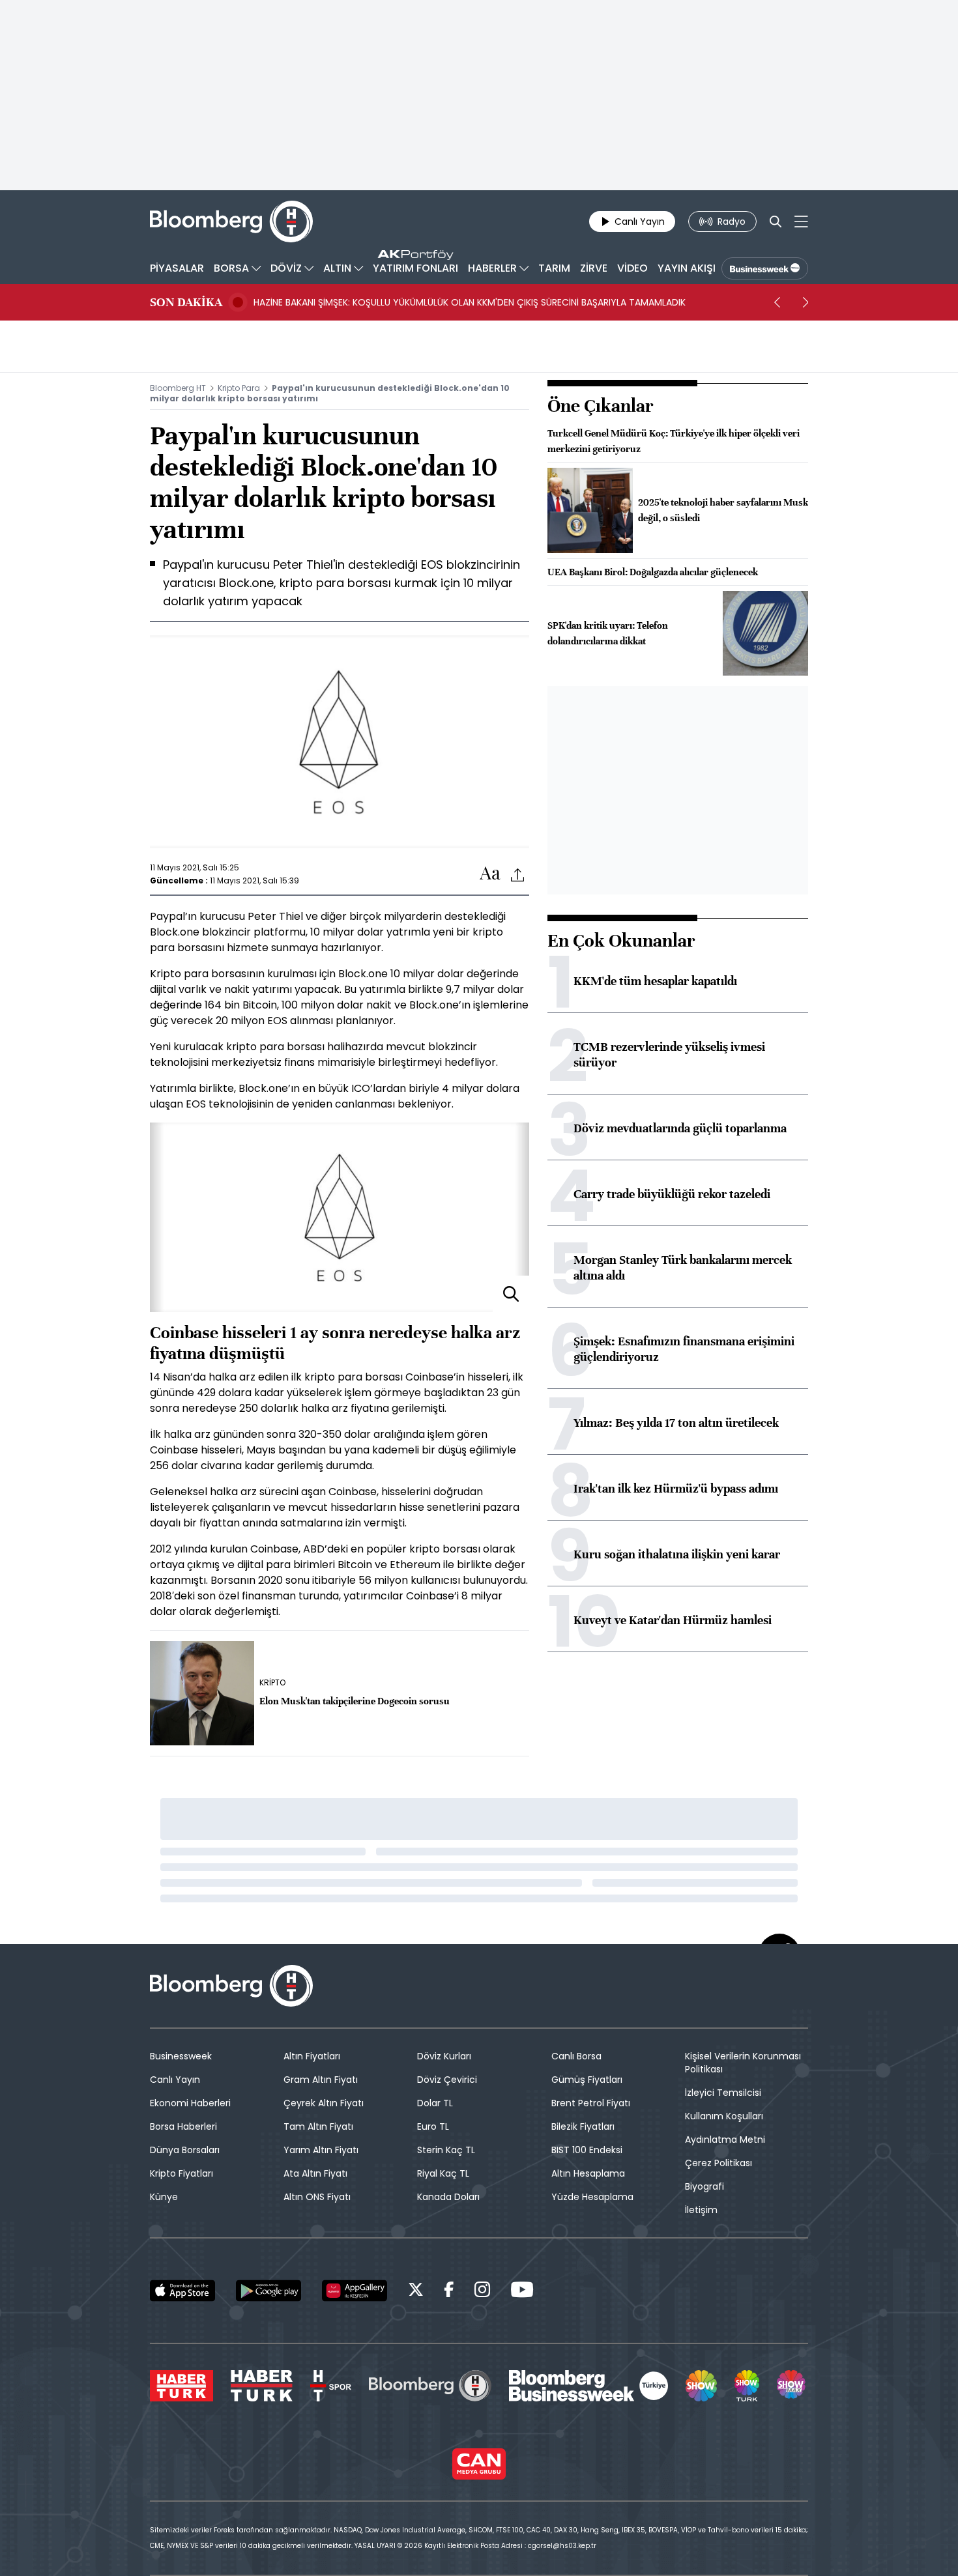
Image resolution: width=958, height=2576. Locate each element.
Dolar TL (435, 2103)
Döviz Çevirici (447, 2080)
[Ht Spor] (331, 2386)
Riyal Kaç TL (443, 2173)
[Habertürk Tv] (262, 2386)
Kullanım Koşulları (724, 2116)
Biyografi (704, 2186)
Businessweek (181, 2056)
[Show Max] (792, 2386)
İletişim (701, 2210)
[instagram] (482, 2292)
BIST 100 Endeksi (587, 2150)
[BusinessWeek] (765, 268)
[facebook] (449, 2292)
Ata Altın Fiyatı (315, 2173)
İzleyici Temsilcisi (723, 2093)
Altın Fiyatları (312, 2056)
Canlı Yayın (175, 2080)
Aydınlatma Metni (725, 2140)
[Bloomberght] (231, 222)
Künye (164, 2197)
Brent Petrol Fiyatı (591, 2103)
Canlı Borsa (576, 2056)
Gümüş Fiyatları (587, 2080)
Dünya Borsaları (185, 2150)
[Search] (776, 222)
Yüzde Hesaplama (592, 2197)
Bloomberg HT (178, 388)
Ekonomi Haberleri (190, 2103)
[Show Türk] (747, 2386)
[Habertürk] (181, 2386)
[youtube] (522, 2292)
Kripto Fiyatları (181, 2173)
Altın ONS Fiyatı (317, 2197)
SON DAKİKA (186, 302)
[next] (806, 302)
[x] (416, 2292)
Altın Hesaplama (588, 2173)
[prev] (777, 302)
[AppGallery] (355, 2291)
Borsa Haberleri (183, 2126)
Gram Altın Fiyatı (321, 2080)
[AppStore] (182, 2291)
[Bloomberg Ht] (430, 2386)
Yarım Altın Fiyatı (321, 2150)
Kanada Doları (448, 2197)
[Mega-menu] (801, 222)
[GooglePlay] (269, 2291)
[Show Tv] (701, 2386)
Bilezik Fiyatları (583, 2126)
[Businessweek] (588, 2386)
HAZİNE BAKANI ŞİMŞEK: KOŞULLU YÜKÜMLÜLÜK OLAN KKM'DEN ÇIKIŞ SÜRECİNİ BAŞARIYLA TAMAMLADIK (470, 302)
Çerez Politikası (718, 2163)
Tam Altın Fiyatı (318, 2126)
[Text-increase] (490, 874)
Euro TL (433, 2126)
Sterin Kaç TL (446, 2150)
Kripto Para (239, 388)
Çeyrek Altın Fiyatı (324, 2103)
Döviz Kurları (444, 2056)
